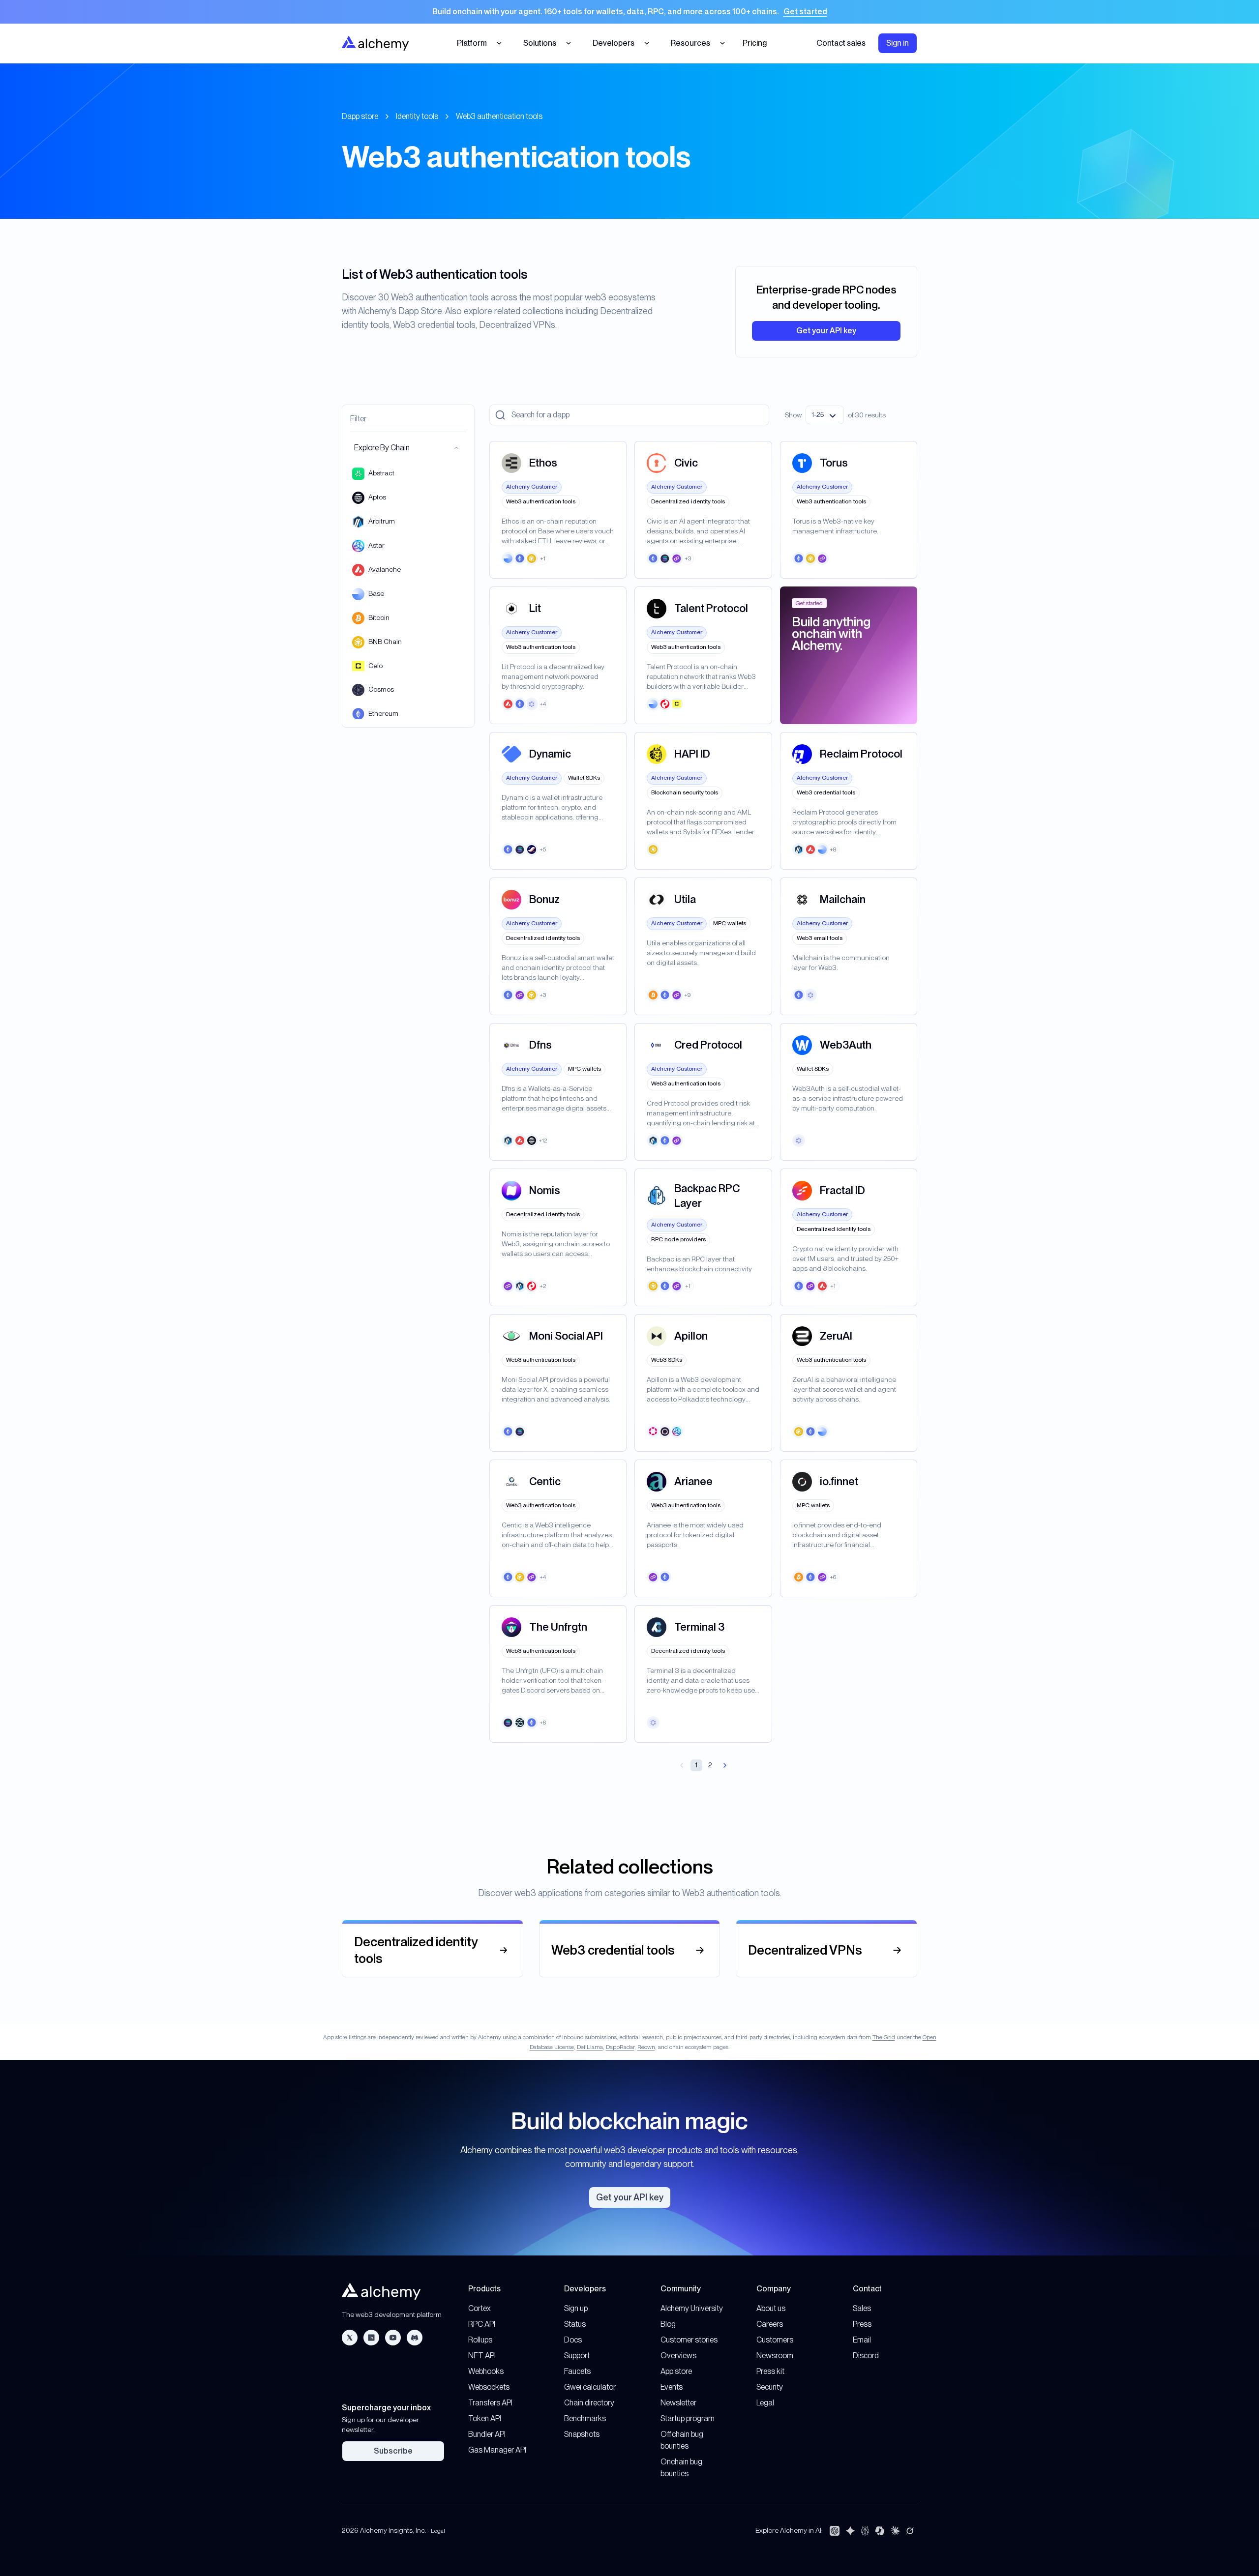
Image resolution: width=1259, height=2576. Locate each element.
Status (575, 2324)
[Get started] (629, 12)
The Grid (884, 2037)
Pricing (755, 43)
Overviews (678, 2356)
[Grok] (910, 2531)
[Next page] (725, 1765)
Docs (573, 2340)
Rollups (480, 2340)
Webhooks (486, 2371)
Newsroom (775, 2356)
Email (862, 2340)
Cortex (480, 2308)
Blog (668, 2324)
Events (672, 2387)
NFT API (482, 2356)
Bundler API (487, 2434)
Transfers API (490, 2403)
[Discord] (415, 2338)
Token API (485, 2418)
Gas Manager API (497, 2450)
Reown (646, 2047)
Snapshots (582, 2434)
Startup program (688, 2418)
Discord (866, 2356)
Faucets (577, 2371)
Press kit (770, 2371)
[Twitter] (350, 2338)
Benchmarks (585, 2418)
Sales (862, 2308)
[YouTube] (393, 2338)
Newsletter (678, 2403)
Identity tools (417, 116)
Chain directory (589, 2403)
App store (676, 2371)
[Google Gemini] (850, 2531)
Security (770, 2387)
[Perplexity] (865, 2531)
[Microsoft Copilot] (880, 2531)
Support (577, 2356)
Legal (765, 2403)
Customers (775, 2340)
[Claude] (895, 2531)
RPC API (482, 2324)
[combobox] (825, 415)
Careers (770, 2324)
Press (862, 2324)
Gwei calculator (590, 2387)
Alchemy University (692, 2308)
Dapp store (360, 116)
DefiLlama (590, 2047)
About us (771, 2308)
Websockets (489, 2387)
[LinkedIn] (371, 2338)
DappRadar (620, 2047)
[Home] (375, 43)
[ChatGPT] (835, 2531)
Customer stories (689, 2340)
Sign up (576, 2308)
